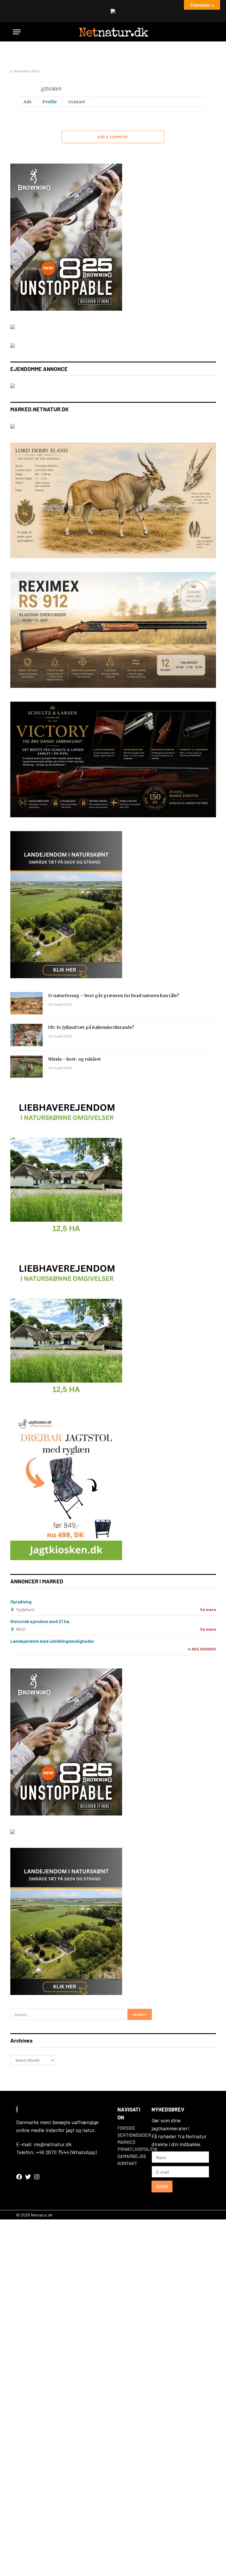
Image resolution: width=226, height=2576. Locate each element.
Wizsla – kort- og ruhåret (74, 1059)
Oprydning (21, 1602)
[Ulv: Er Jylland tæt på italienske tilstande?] (26, 1035)
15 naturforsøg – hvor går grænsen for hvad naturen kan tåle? (113, 996)
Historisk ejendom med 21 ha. (40, 1621)
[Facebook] (19, 2177)
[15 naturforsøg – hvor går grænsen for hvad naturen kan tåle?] (26, 1003)
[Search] (210, 32)
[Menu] (17, 32)
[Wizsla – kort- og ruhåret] (26, 1067)
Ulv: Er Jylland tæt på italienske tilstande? (91, 1027)
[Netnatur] (113, 32)
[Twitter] (28, 2177)
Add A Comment (113, 137)
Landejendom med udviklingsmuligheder (52, 1641)
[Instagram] (37, 2177)
